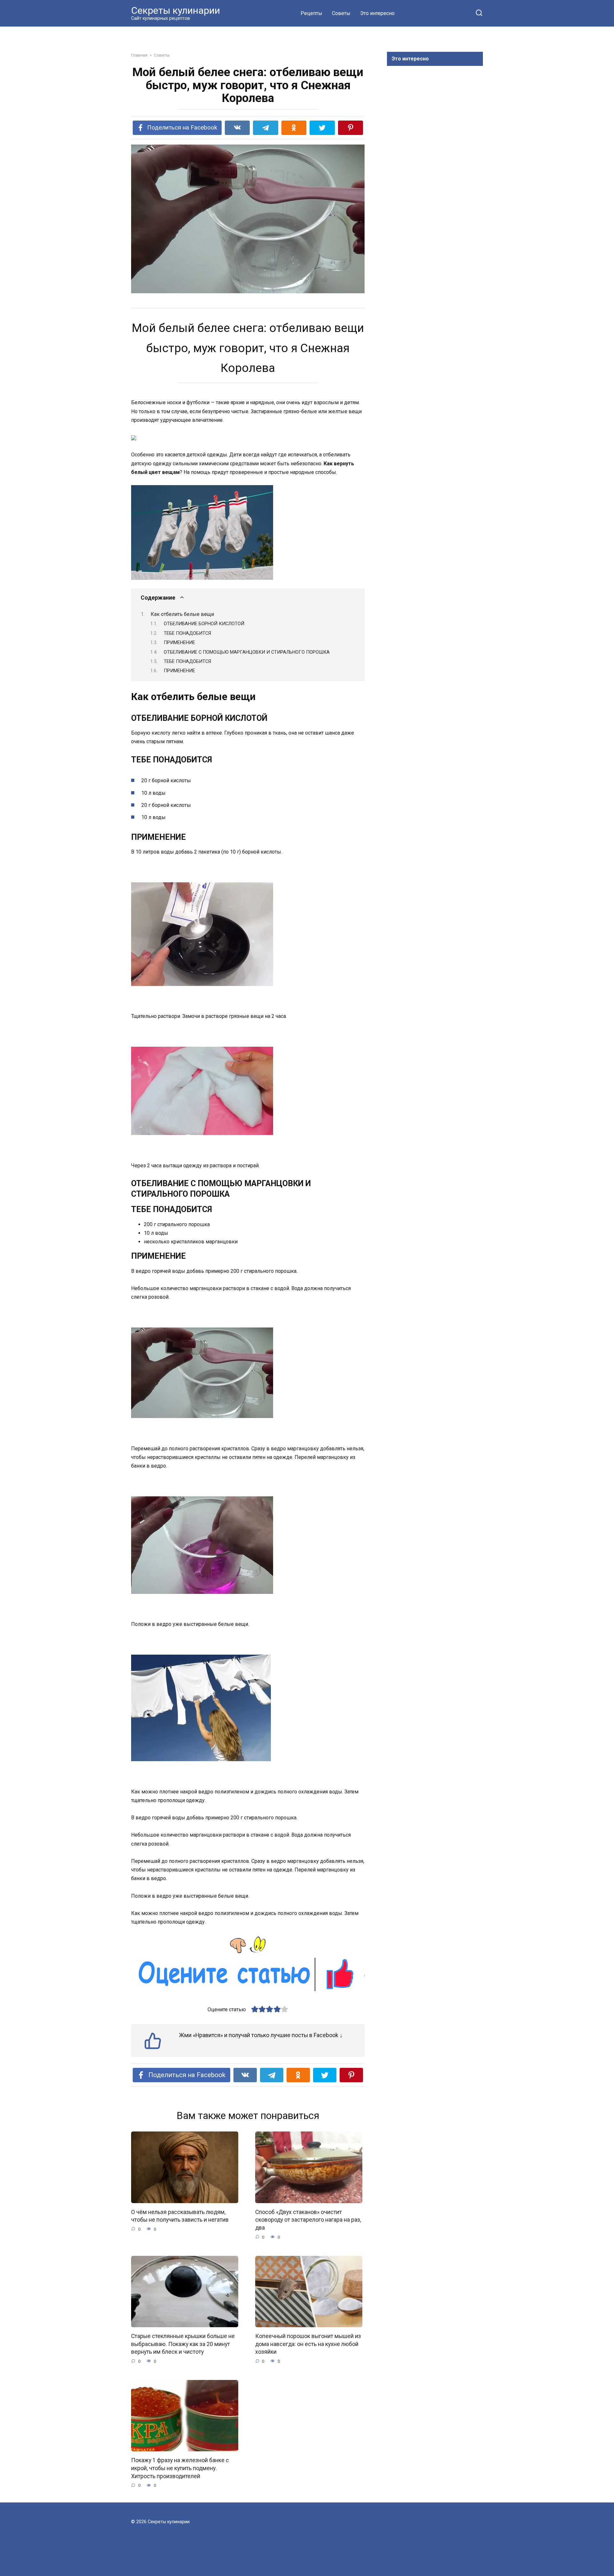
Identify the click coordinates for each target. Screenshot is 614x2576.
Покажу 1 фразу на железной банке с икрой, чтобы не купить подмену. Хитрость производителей (180, 2468)
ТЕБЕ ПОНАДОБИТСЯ (187, 633)
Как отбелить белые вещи (182, 614)
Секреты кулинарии (176, 10)
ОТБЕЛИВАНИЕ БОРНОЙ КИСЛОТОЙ (204, 624)
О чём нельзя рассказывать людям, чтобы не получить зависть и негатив (180, 2216)
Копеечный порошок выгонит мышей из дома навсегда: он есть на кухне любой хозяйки (308, 2344)
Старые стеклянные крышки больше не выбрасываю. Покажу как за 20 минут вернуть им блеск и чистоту (183, 2344)
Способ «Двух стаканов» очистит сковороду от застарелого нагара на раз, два (308, 2220)
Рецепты (311, 13)
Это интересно (377, 13)
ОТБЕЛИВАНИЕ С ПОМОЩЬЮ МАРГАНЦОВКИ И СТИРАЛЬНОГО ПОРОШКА (247, 652)
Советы (341, 13)
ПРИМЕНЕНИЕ (179, 642)
